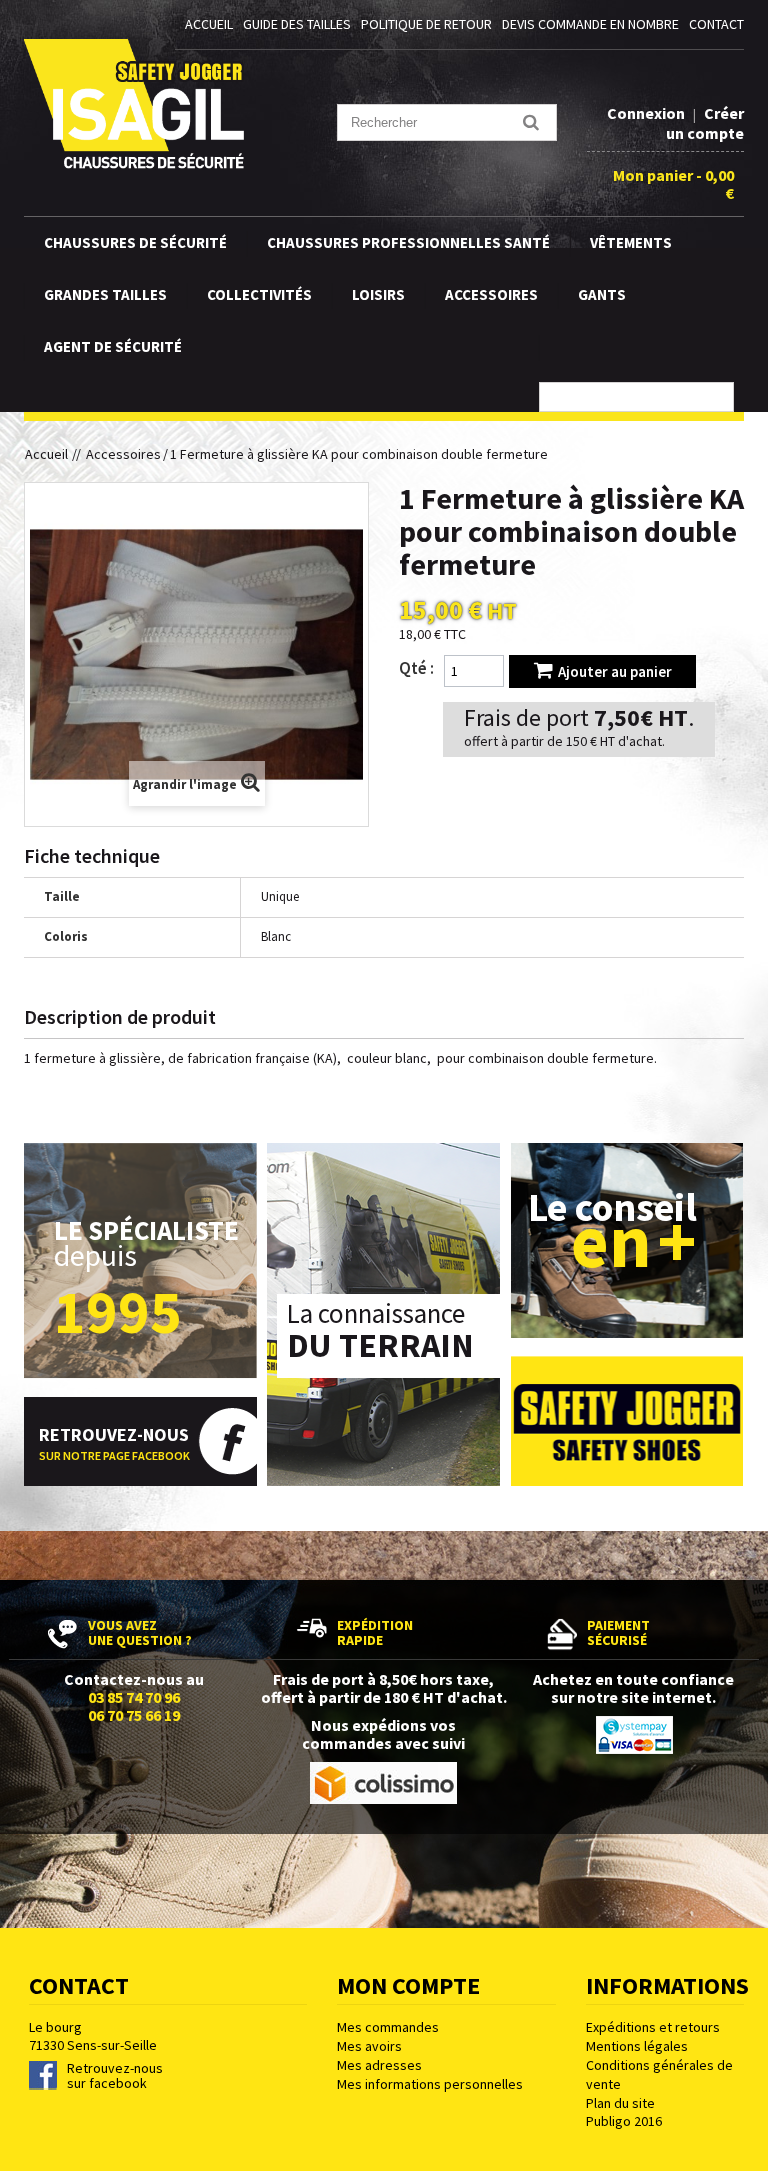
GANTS (602, 294)
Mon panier (673, 184)
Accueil (51, 454)
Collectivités (259, 294)
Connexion (647, 113)
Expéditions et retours (653, 2027)
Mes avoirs (369, 2046)
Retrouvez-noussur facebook (115, 2076)
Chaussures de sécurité (135, 242)
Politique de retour (426, 24)
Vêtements (631, 242)
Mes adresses (379, 2065)
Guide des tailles (297, 24)
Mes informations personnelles (430, 2084)
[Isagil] (134, 104)
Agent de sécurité (113, 346)
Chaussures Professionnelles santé (408, 242)
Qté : (416, 668)
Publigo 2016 (624, 2121)
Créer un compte (705, 123)
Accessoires (491, 294)
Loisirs (378, 294)
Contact (716, 24)
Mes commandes (388, 2027)
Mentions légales (637, 2046)
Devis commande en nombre (590, 24)
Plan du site (620, 2103)
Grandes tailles (105, 294)
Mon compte (408, 1985)
